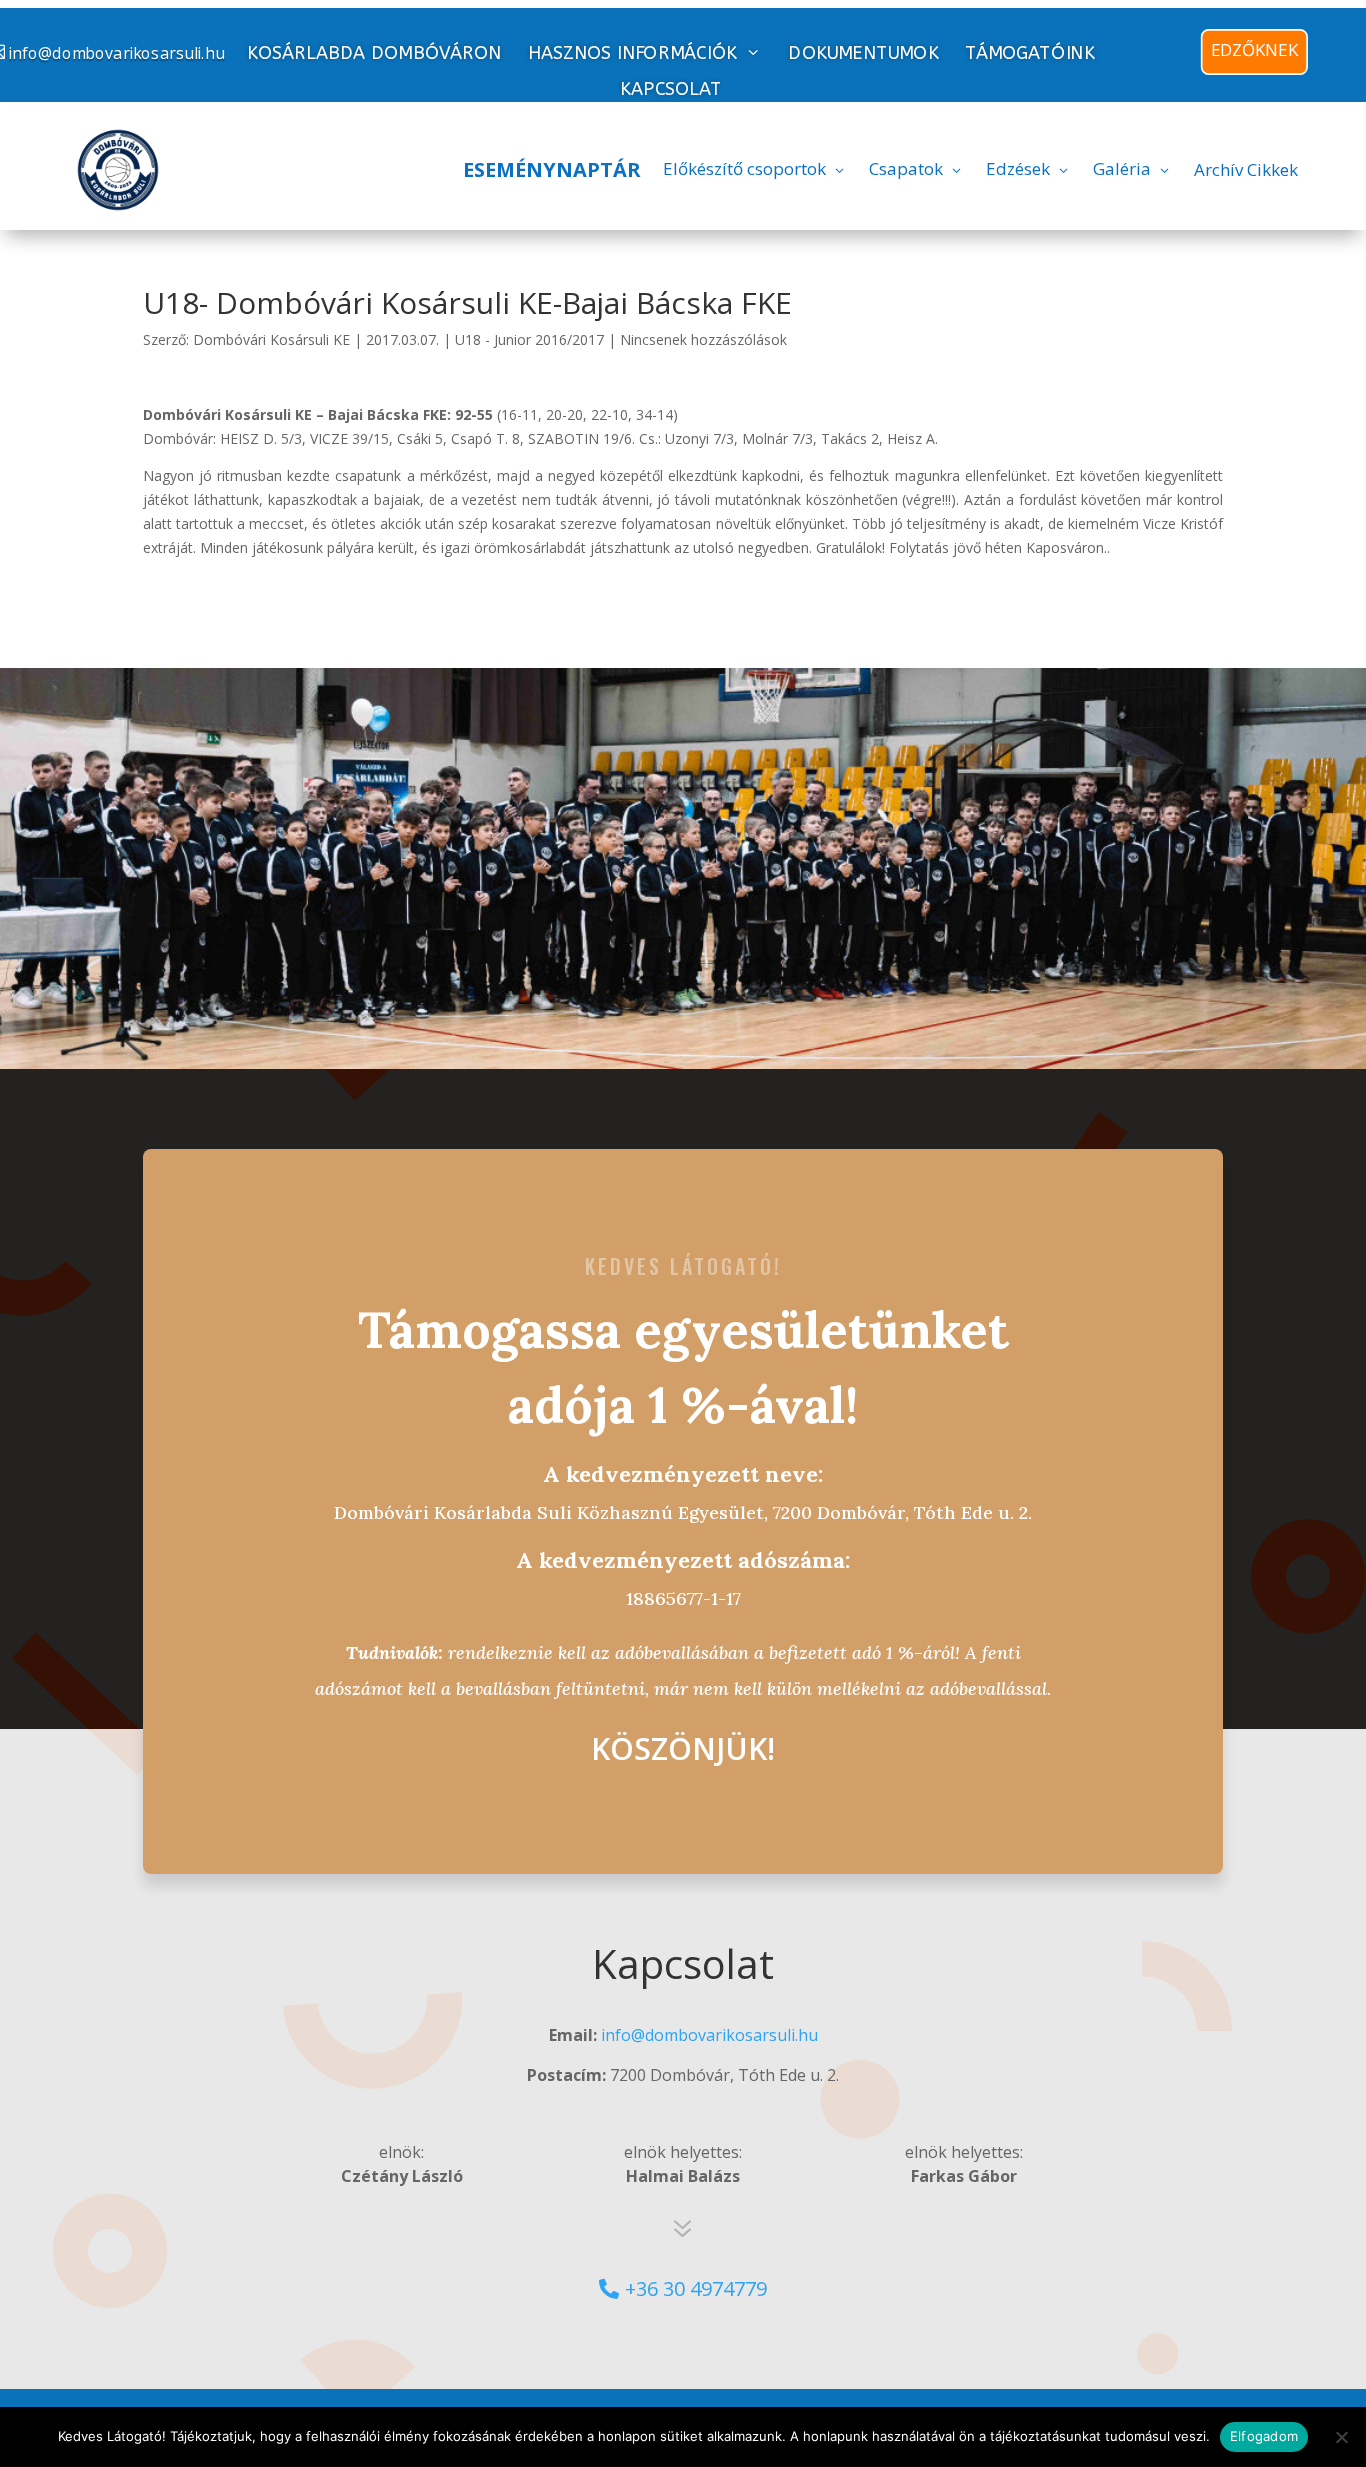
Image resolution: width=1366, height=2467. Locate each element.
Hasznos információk (632, 53)
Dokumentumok (864, 53)
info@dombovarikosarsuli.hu (709, 2035)
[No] (1341, 2437)
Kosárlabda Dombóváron (374, 53)
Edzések (1018, 168)
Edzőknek (1254, 49)
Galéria (1122, 168)
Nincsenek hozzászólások (703, 339)
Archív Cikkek (1246, 169)
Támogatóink (1030, 53)
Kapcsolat (671, 89)
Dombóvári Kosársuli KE (271, 339)
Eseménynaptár (552, 169)
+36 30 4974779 (696, 2288)
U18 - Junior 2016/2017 (529, 339)
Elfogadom (1264, 2436)
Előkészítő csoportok (744, 168)
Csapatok (906, 168)
